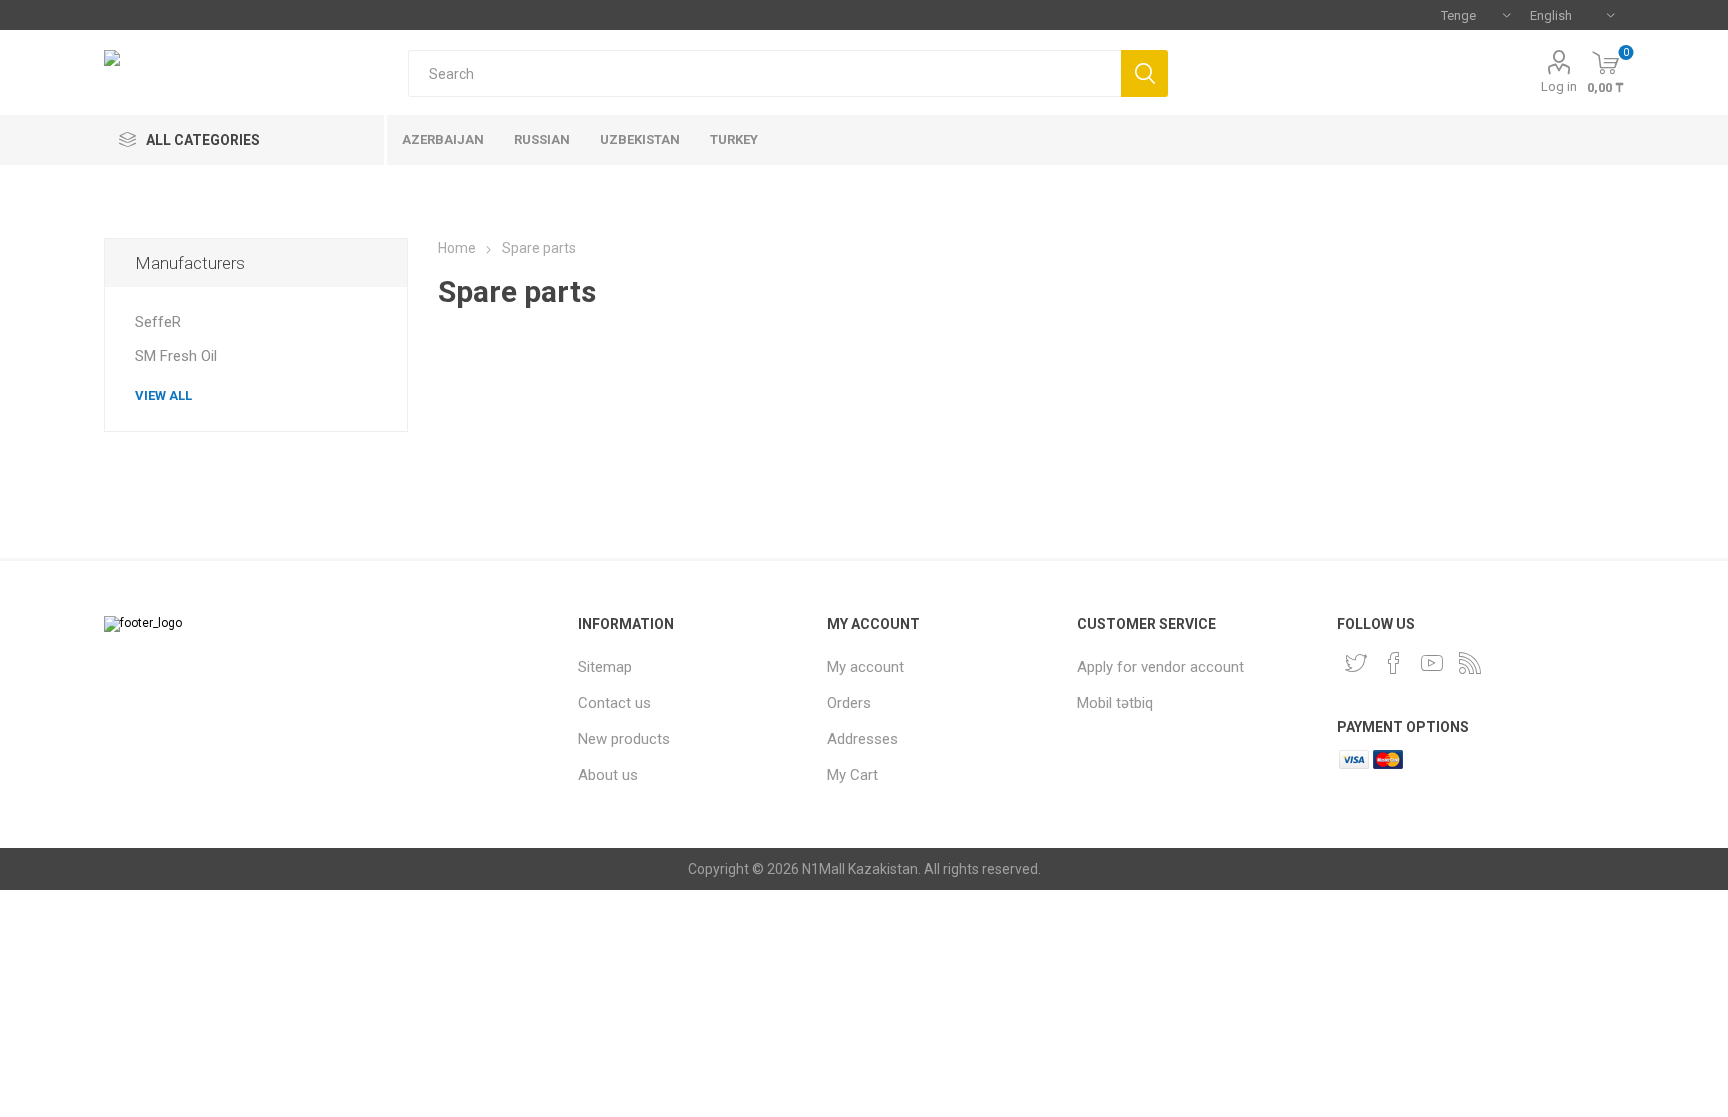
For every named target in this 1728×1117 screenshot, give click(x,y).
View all (163, 395)
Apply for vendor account (1160, 667)
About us (608, 775)
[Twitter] (1356, 663)
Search (1144, 73)
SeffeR (158, 322)
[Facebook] (1394, 663)
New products (624, 739)
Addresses (862, 739)
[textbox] (764, 73)
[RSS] (1470, 663)
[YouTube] (1432, 663)
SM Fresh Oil (176, 356)
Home (457, 248)
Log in (1559, 86)
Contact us (614, 703)
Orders (849, 703)
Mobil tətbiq (1115, 703)
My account (865, 667)
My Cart (852, 775)
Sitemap (605, 667)
